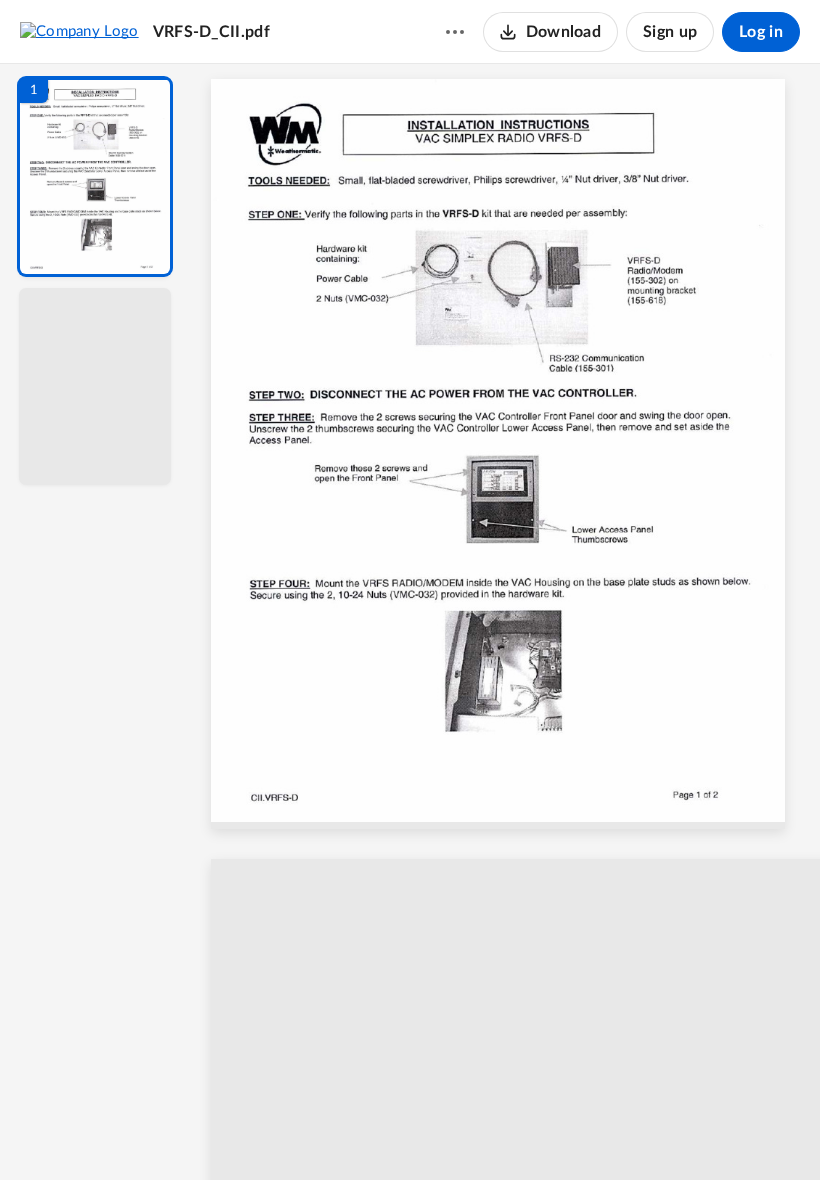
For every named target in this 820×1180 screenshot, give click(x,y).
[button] (95, 176)
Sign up (670, 32)
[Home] (79, 31)
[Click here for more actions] (455, 32)
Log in (761, 32)
